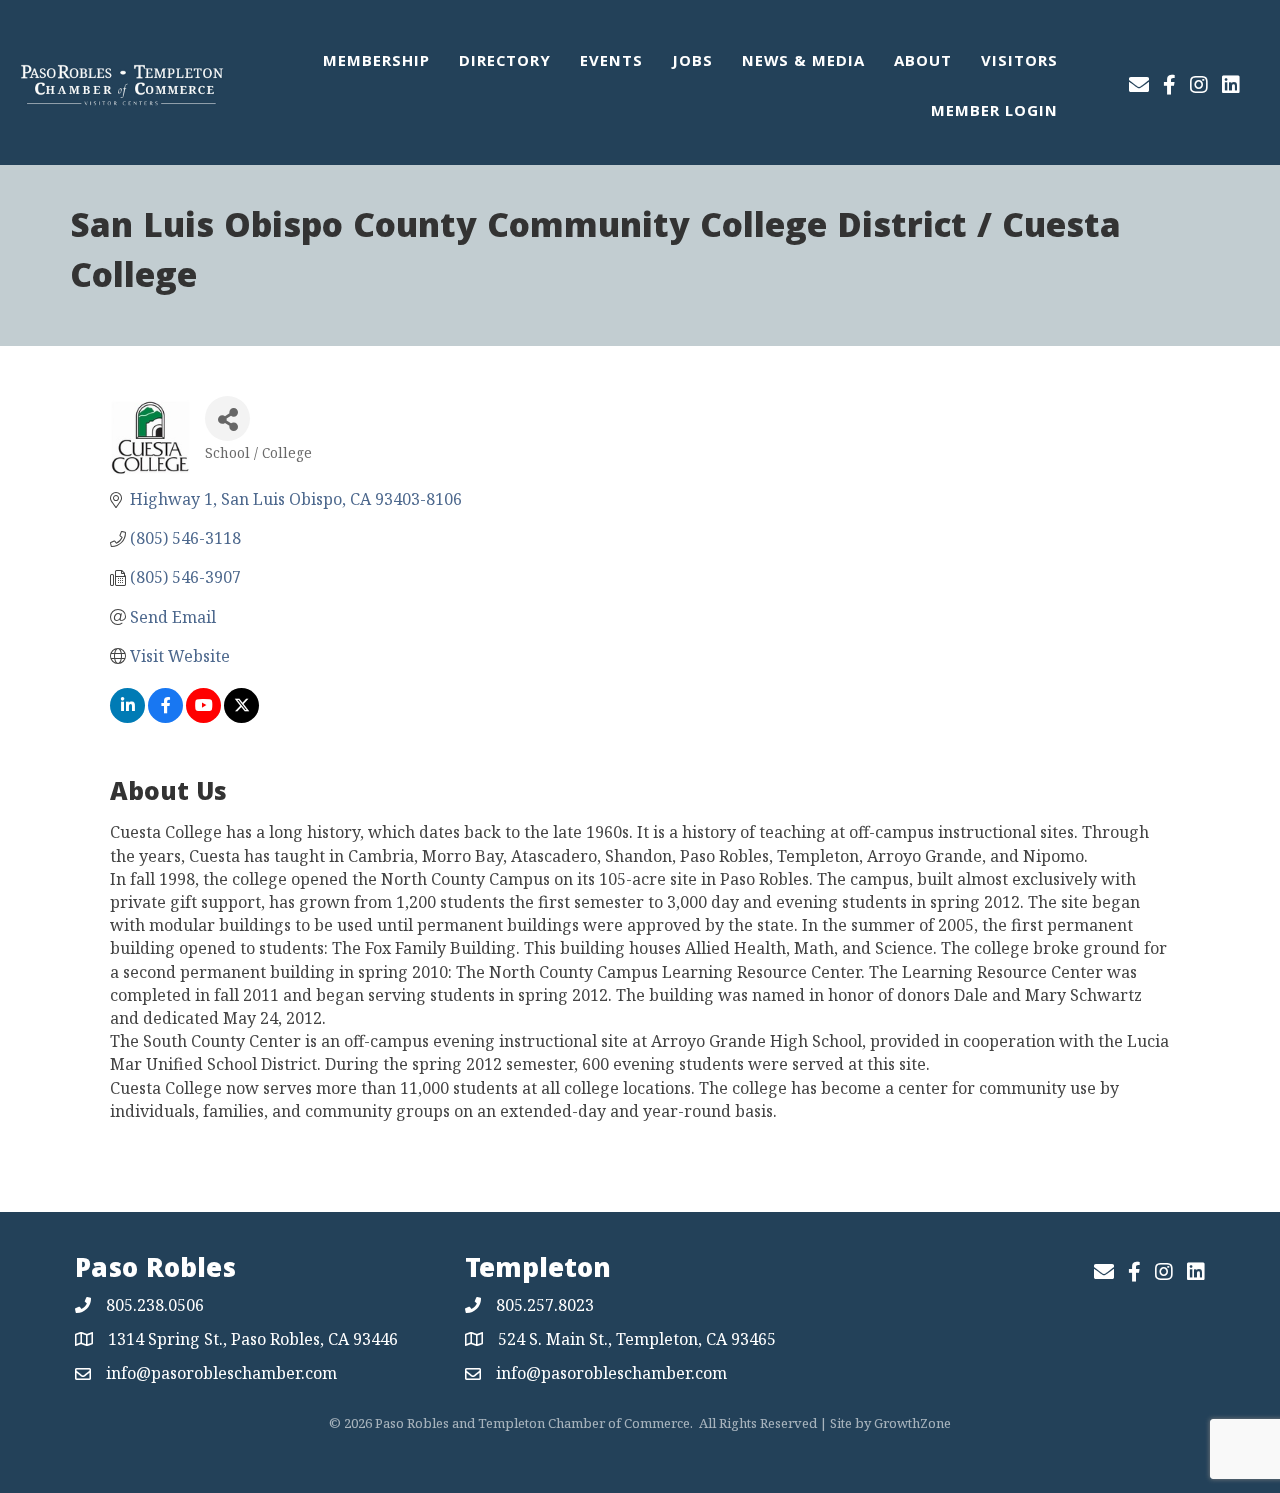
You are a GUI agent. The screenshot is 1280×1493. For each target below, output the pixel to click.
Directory (505, 63)
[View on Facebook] (165, 717)
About (923, 63)
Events (611, 63)
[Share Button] (227, 418)
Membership (376, 63)
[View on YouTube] (203, 717)
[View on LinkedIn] (127, 717)
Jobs (692, 63)
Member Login (994, 113)
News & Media (803, 63)
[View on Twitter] (241, 717)
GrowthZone (912, 1423)
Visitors (1019, 63)
